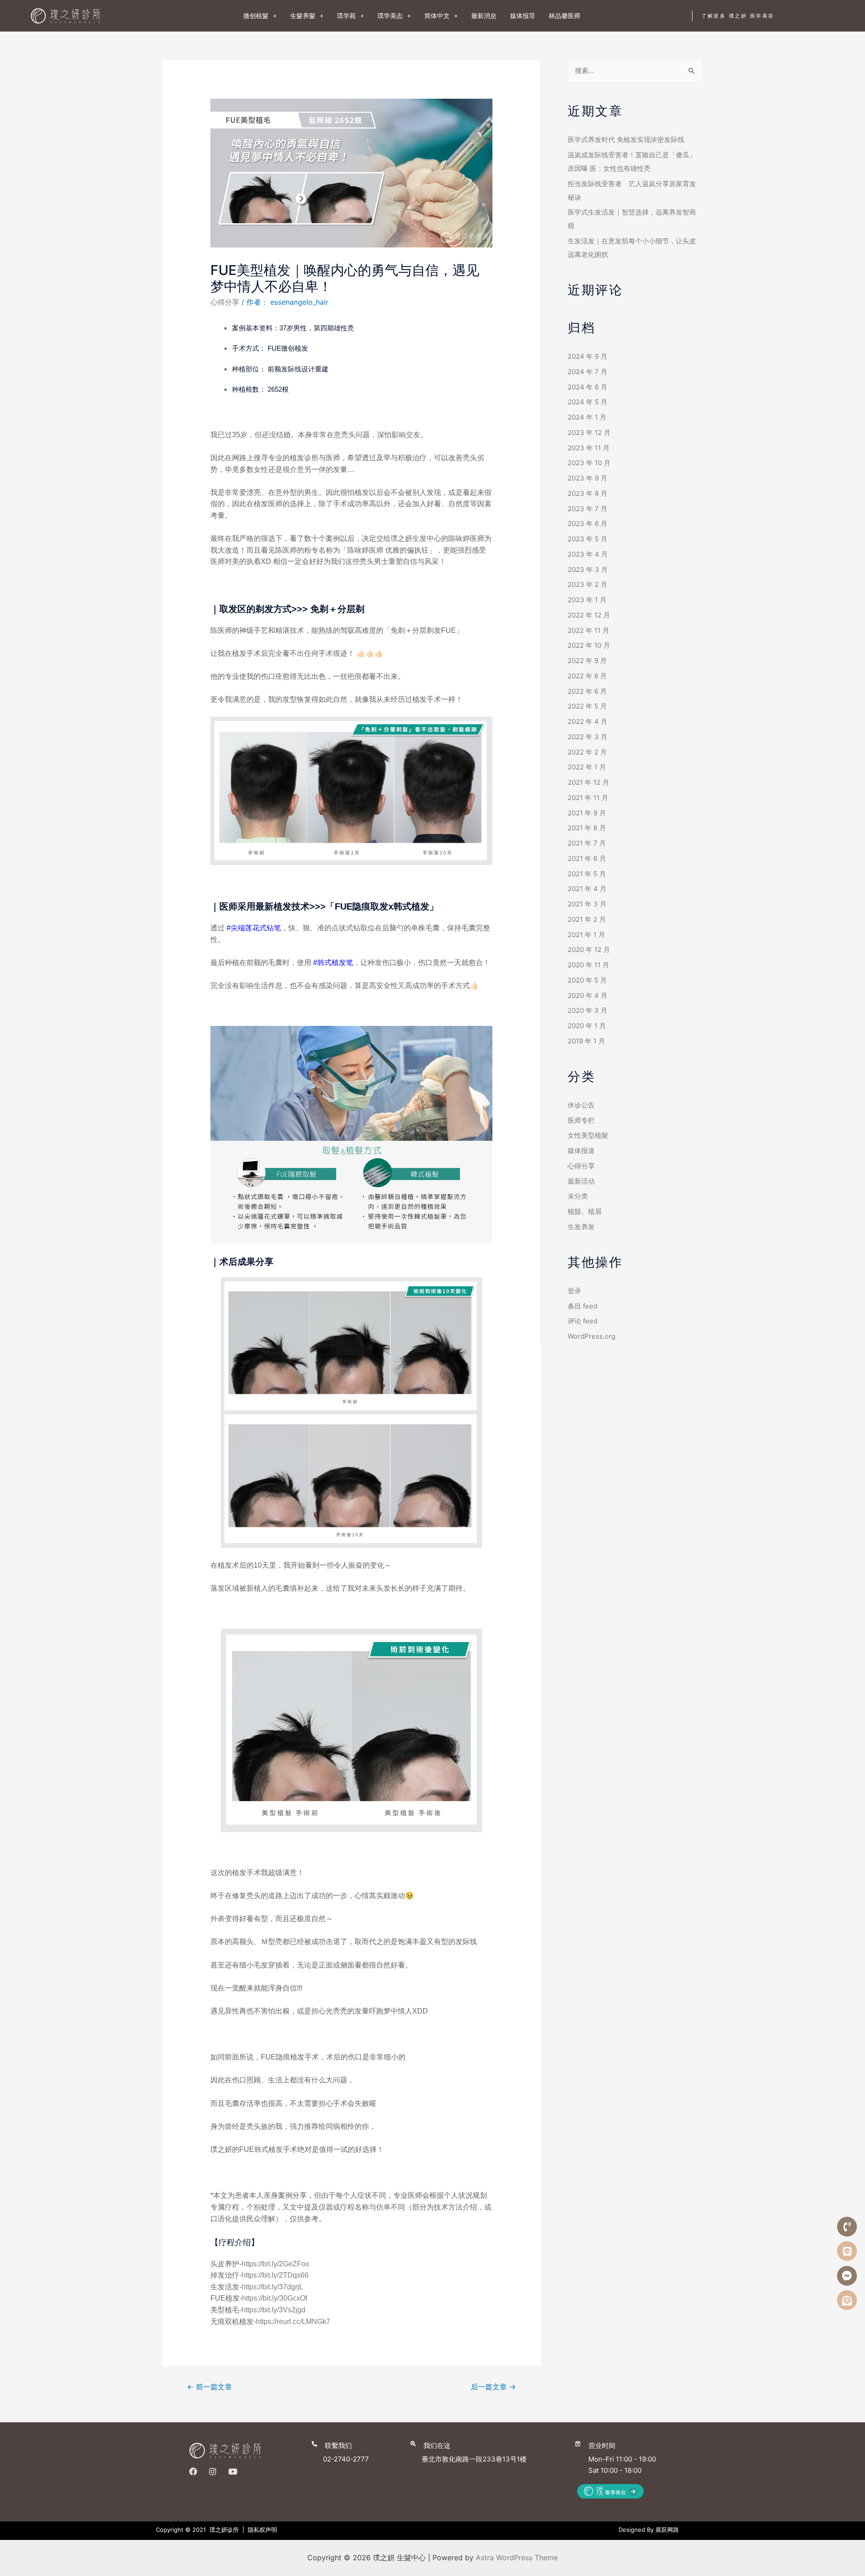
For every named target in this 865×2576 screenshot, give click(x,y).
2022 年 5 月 (587, 706)
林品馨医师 (565, 16)
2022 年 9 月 (587, 661)
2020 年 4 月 (587, 995)
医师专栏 (581, 1120)
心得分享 (225, 302)
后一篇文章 (493, 2387)
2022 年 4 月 (587, 721)
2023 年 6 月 (587, 524)
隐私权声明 (262, 2530)
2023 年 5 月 (587, 539)
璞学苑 (346, 16)
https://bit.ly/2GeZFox (275, 2264)
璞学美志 (390, 16)
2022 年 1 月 (587, 767)
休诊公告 (581, 1105)
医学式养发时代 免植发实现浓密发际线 (626, 140)
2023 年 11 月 (589, 448)
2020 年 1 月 (587, 1026)
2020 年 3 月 (587, 1010)
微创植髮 (256, 16)
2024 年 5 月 (587, 402)
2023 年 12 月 (589, 432)
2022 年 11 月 (588, 630)
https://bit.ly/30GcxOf (275, 2298)
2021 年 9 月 (587, 813)
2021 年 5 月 (587, 874)
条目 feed (583, 1306)
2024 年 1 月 (587, 417)
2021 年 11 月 (588, 798)
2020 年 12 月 (589, 949)
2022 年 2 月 (587, 752)
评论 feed (583, 1321)
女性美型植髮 (588, 1135)
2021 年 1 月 (586, 935)
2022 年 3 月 (587, 737)
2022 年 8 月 (587, 676)
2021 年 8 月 (587, 828)
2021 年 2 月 (587, 919)
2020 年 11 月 (588, 965)
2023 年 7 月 (587, 509)
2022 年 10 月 (589, 645)
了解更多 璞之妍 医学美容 (738, 16)
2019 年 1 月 (586, 1041)
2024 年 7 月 (587, 372)
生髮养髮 (303, 16)
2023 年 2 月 (587, 584)
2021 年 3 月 (587, 904)
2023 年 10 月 (589, 463)
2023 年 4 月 (588, 554)
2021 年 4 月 (587, 889)
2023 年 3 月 (588, 570)
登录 (574, 1291)
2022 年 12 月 (589, 615)
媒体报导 (523, 16)
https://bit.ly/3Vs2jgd (273, 2310)
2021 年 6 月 (587, 858)
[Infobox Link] (358, 2450)
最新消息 (484, 16)
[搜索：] (635, 71)
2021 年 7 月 (587, 843)
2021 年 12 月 (588, 782)
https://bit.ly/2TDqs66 (275, 2275)
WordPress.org (592, 1336)
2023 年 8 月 (587, 493)
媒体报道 (581, 1151)
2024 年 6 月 (587, 387)
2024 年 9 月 (587, 356)
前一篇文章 (209, 2387)
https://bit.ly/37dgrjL (272, 2287)
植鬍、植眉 (585, 1211)
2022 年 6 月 (587, 691)
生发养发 (581, 1227)
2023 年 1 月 (587, 600)
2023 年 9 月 (587, 478)
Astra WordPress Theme (517, 2558)
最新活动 (581, 1181)
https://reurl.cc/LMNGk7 (293, 2322)
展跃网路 (667, 2530)
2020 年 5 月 (587, 980)
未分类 (578, 1196)
